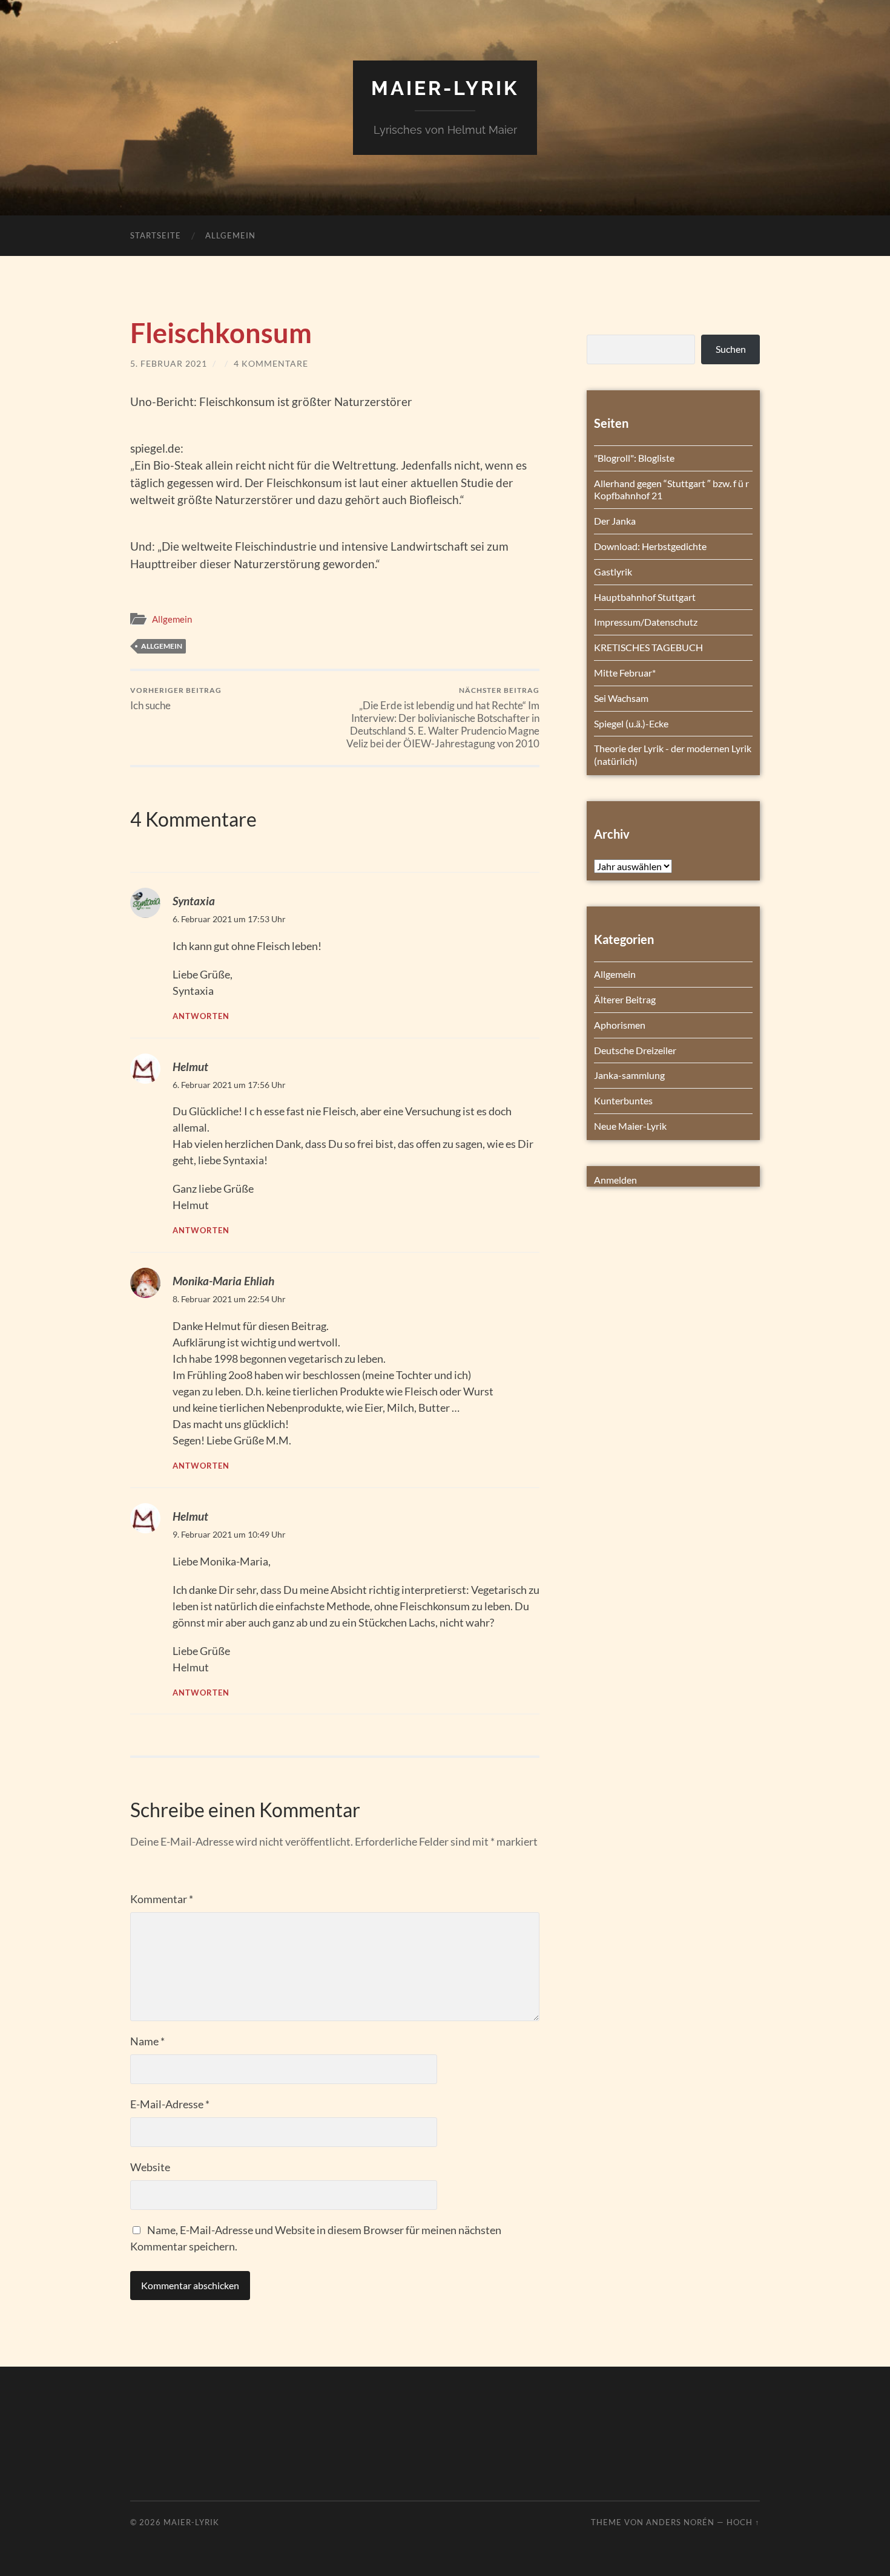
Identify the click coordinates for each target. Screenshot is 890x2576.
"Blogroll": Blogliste (634, 458)
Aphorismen (620, 1025)
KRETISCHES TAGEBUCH (648, 647)
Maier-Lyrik (445, 88)
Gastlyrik (613, 572)
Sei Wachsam (621, 698)
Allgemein (230, 235)
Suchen (731, 349)
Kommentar (162, 1899)
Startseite (156, 235)
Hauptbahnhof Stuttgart (645, 597)
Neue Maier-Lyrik (630, 1126)
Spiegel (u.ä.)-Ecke (631, 723)
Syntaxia (194, 901)
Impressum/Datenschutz (646, 622)
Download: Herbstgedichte (650, 546)
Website (150, 2167)
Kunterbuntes (623, 1100)
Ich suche (176, 699)
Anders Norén (680, 2522)
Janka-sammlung (629, 1075)
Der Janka (615, 521)
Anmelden (615, 1180)
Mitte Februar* (625, 673)
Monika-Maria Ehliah (223, 1281)
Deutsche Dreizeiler (635, 1050)
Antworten (201, 1016)
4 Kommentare (271, 363)
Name (147, 2041)
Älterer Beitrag (625, 999)
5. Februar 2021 (169, 363)
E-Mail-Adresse (170, 2104)
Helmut (190, 1067)
